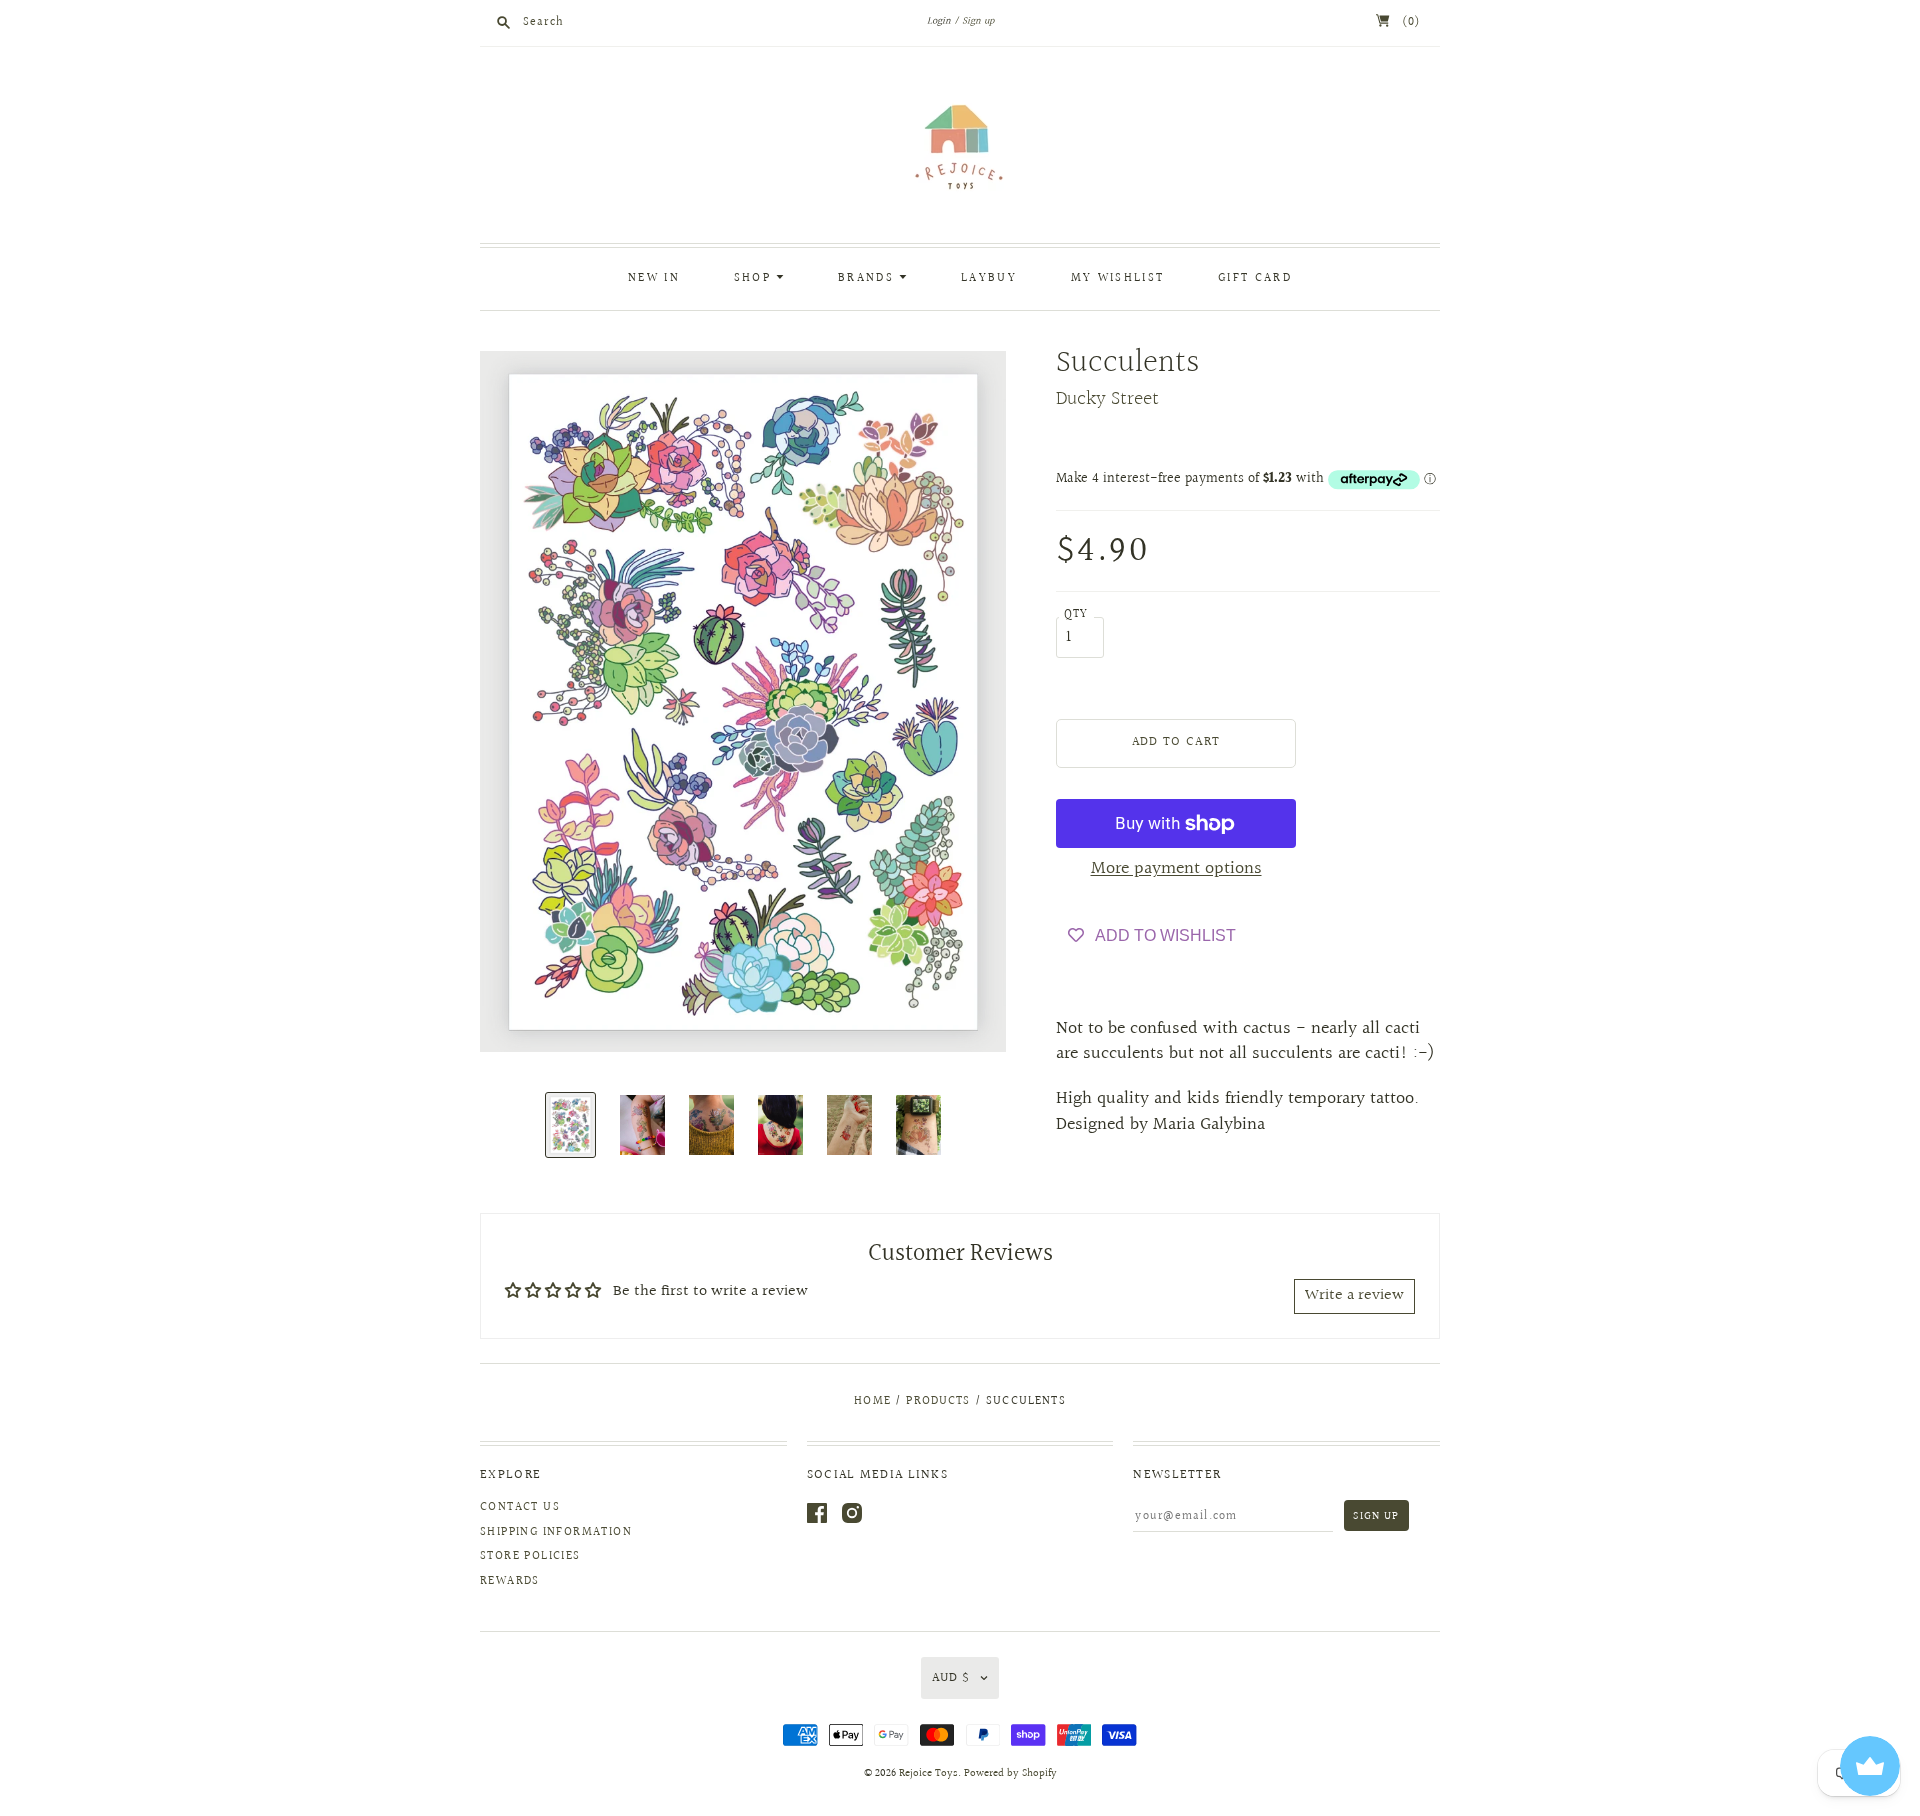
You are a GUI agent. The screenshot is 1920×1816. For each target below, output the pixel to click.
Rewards (510, 1581)
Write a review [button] (1354, 1295)
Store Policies (530, 1556)
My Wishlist (1117, 278)
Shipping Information (556, 1532)
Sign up (978, 21)
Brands (868, 278)
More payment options (1176, 868)
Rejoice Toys (928, 1773)
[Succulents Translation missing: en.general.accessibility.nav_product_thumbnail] (570, 1125)
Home (872, 1401)
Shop (755, 278)
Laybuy (989, 278)
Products (938, 1401)
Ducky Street (1107, 399)
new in (654, 278)
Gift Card (1255, 278)
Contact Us (520, 1507)
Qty (1076, 615)
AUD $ (951, 1678)
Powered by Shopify (1010, 1773)
